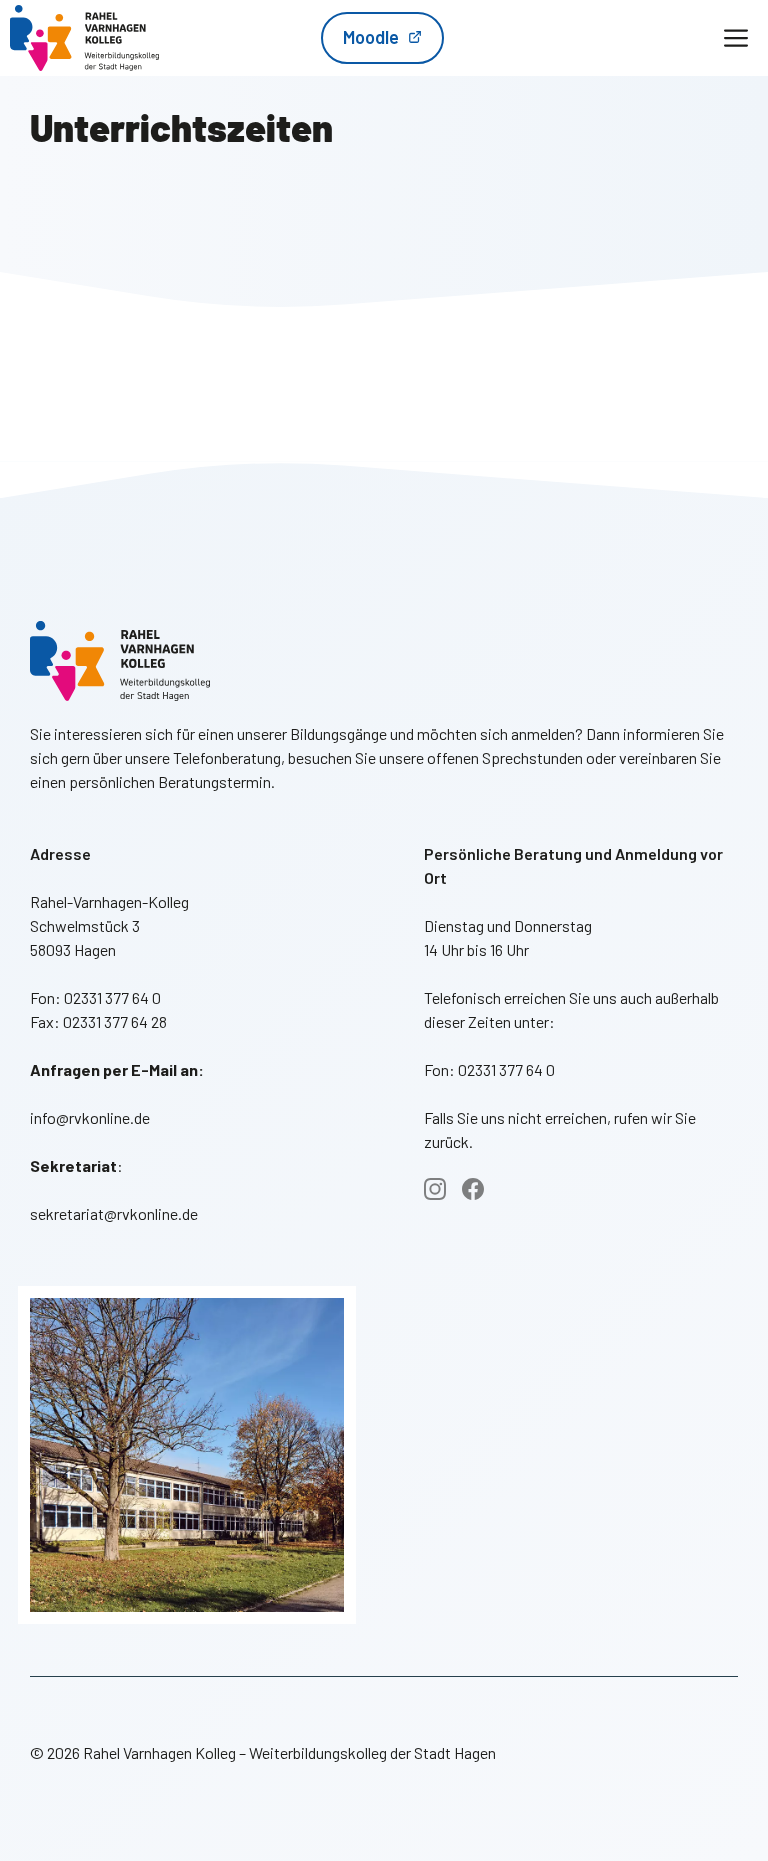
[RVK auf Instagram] (435, 1189)
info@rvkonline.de (90, 1117)
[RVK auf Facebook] (473, 1189)
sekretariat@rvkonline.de (114, 1213)
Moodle (371, 37)
